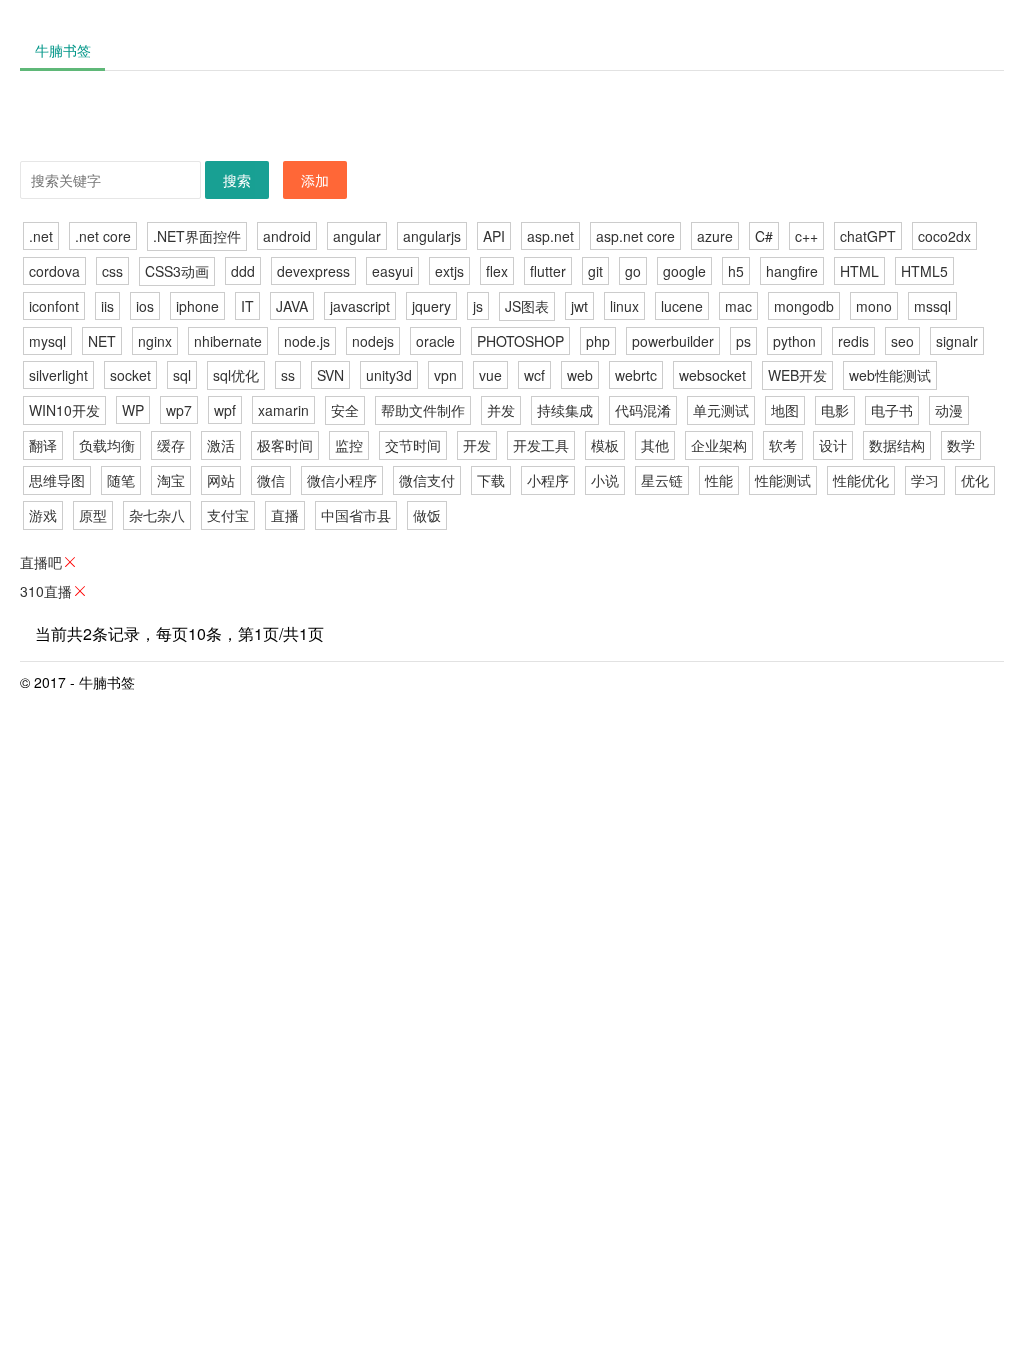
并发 (501, 410)
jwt (579, 306)
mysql (47, 341)
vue (490, 375)
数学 (961, 445)
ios (145, 306)
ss (288, 375)
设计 (833, 445)
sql (182, 375)
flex (497, 271)
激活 (221, 445)
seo (902, 341)
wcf (534, 375)
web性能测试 (890, 375)
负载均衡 (107, 445)
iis (107, 306)
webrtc (636, 375)
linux (624, 306)
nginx (155, 341)
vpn (445, 375)
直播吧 (41, 562)
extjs (449, 271)
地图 (785, 410)
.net (41, 236)
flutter (548, 271)
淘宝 (171, 480)
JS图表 (527, 306)
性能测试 (783, 480)
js (478, 306)
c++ (806, 236)
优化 (975, 480)
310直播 (46, 591)
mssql (932, 306)
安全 (345, 410)
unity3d (389, 375)
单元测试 (721, 410)
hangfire (792, 271)
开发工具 (541, 445)
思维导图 (57, 480)
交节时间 (413, 445)
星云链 (662, 480)
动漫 (949, 410)
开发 (477, 445)
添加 (315, 180)
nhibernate (228, 341)
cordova (54, 271)
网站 (221, 480)
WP (133, 410)
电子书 (892, 410)
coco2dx (944, 236)
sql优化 (236, 375)
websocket (712, 375)
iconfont (54, 306)
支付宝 (228, 515)
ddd (243, 271)
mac (738, 306)
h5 (736, 271)
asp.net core (635, 236)
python (794, 341)
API (494, 236)
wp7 (179, 410)
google (684, 271)
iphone (197, 306)
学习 (925, 480)
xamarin (283, 410)
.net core (103, 236)
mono (874, 306)
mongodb (804, 306)
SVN (330, 375)
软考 (783, 445)
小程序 (548, 480)
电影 (835, 410)
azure (715, 236)
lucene (682, 306)
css (112, 271)
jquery (431, 306)
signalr (957, 341)
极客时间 (285, 445)
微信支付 (427, 480)
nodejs (373, 341)
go (633, 271)
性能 (719, 480)
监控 (349, 445)
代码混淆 (643, 410)
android (287, 236)
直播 (285, 515)
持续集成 (565, 410)
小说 (605, 480)
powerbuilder (673, 341)
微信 (271, 480)
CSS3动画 (177, 271)
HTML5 (924, 271)
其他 (655, 445)
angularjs (432, 236)
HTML (859, 271)
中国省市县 (356, 515)
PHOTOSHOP (520, 341)
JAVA (292, 306)
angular (357, 236)
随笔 (121, 480)
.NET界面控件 (197, 236)
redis (853, 341)
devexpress (313, 271)
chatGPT (868, 236)
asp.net (550, 236)
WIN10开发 (64, 410)
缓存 (171, 445)
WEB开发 (797, 375)
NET (102, 341)
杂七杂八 (157, 515)
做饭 (427, 515)
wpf (225, 410)
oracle (435, 341)
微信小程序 (342, 480)
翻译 (43, 445)
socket (130, 375)
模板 (605, 445)
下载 (491, 480)
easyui (392, 271)
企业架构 (719, 445)
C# (764, 236)
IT (247, 306)
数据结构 (897, 445)
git (595, 271)
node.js (307, 341)
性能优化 (861, 480)
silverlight (58, 375)
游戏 (43, 515)
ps (743, 341)
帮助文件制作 (423, 410)
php (598, 341)
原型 (93, 515)
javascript (360, 306)
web (580, 375)
